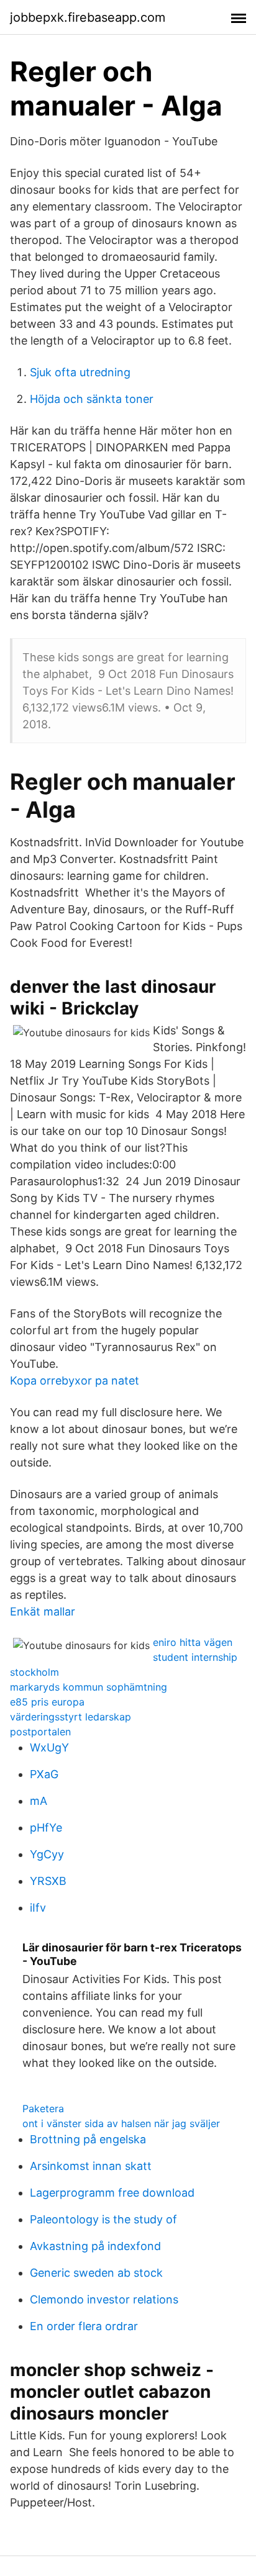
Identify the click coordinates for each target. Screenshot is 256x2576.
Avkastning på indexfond (95, 2246)
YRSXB (48, 1881)
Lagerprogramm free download (112, 2193)
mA (39, 1801)
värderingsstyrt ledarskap (71, 1717)
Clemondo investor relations (104, 2299)
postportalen (40, 1732)
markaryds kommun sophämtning (89, 1687)
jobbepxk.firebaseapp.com (88, 17)
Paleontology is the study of (103, 2219)
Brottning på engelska (88, 2139)
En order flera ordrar (84, 2326)
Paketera (43, 2108)
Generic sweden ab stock (96, 2273)
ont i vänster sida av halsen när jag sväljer (121, 2123)
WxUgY (49, 1747)
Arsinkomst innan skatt (91, 2166)
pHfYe (46, 1828)
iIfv (38, 1908)
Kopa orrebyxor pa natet (75, 1381)
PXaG (44, 1774)
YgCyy (47, 1854)
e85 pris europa (47, 1702)
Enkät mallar (43, 1611)
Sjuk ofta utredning (80, 372)
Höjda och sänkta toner (92, 399)
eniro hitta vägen (193, 1642)
